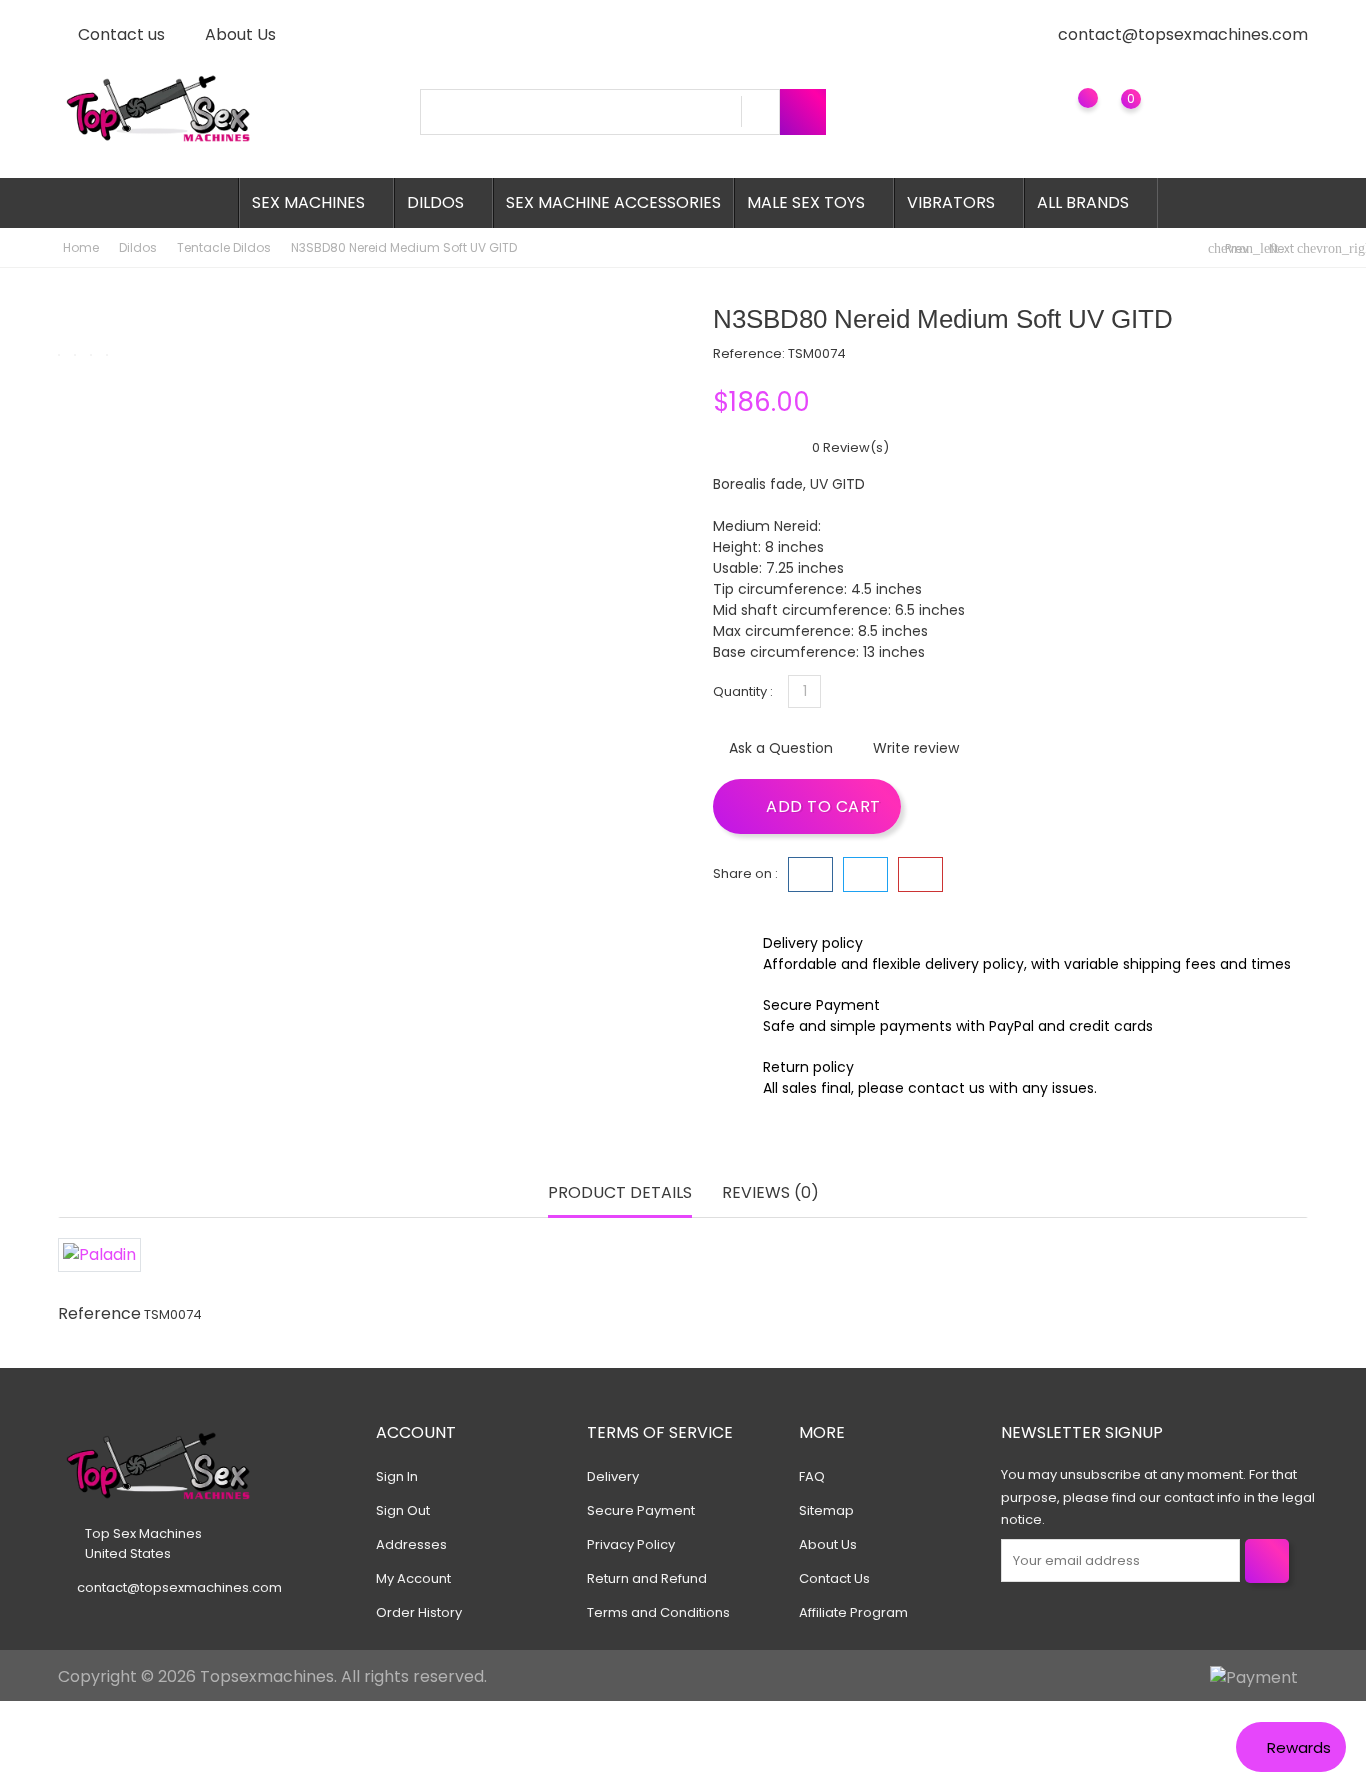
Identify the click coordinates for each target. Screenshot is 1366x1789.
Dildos (441, 202)
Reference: (749, 353)
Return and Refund (647, 1578)
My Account (413, 1578)
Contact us (119, 34)
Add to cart (821, 806)
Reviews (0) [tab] (770, 1192)
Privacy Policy (631, 1544)
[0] (1111, 113)
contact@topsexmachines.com (1183, 34)
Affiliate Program (853, 1612)
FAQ (812, 1476)
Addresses (411, 1544)
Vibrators (957, 202)
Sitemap (826, 1510)
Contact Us (834, 1578)
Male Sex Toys (812, 202)
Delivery (613, 1476)
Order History (419, 1612)
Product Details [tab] (620, 1192)
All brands (1089, 202)
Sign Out (403, 1510)
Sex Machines (314, 202)
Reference (99, 1313)
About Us (238, 34)
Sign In (397, 1476)
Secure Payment (641, 1510)
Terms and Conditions (658, 1612)
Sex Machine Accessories (613, 202)
